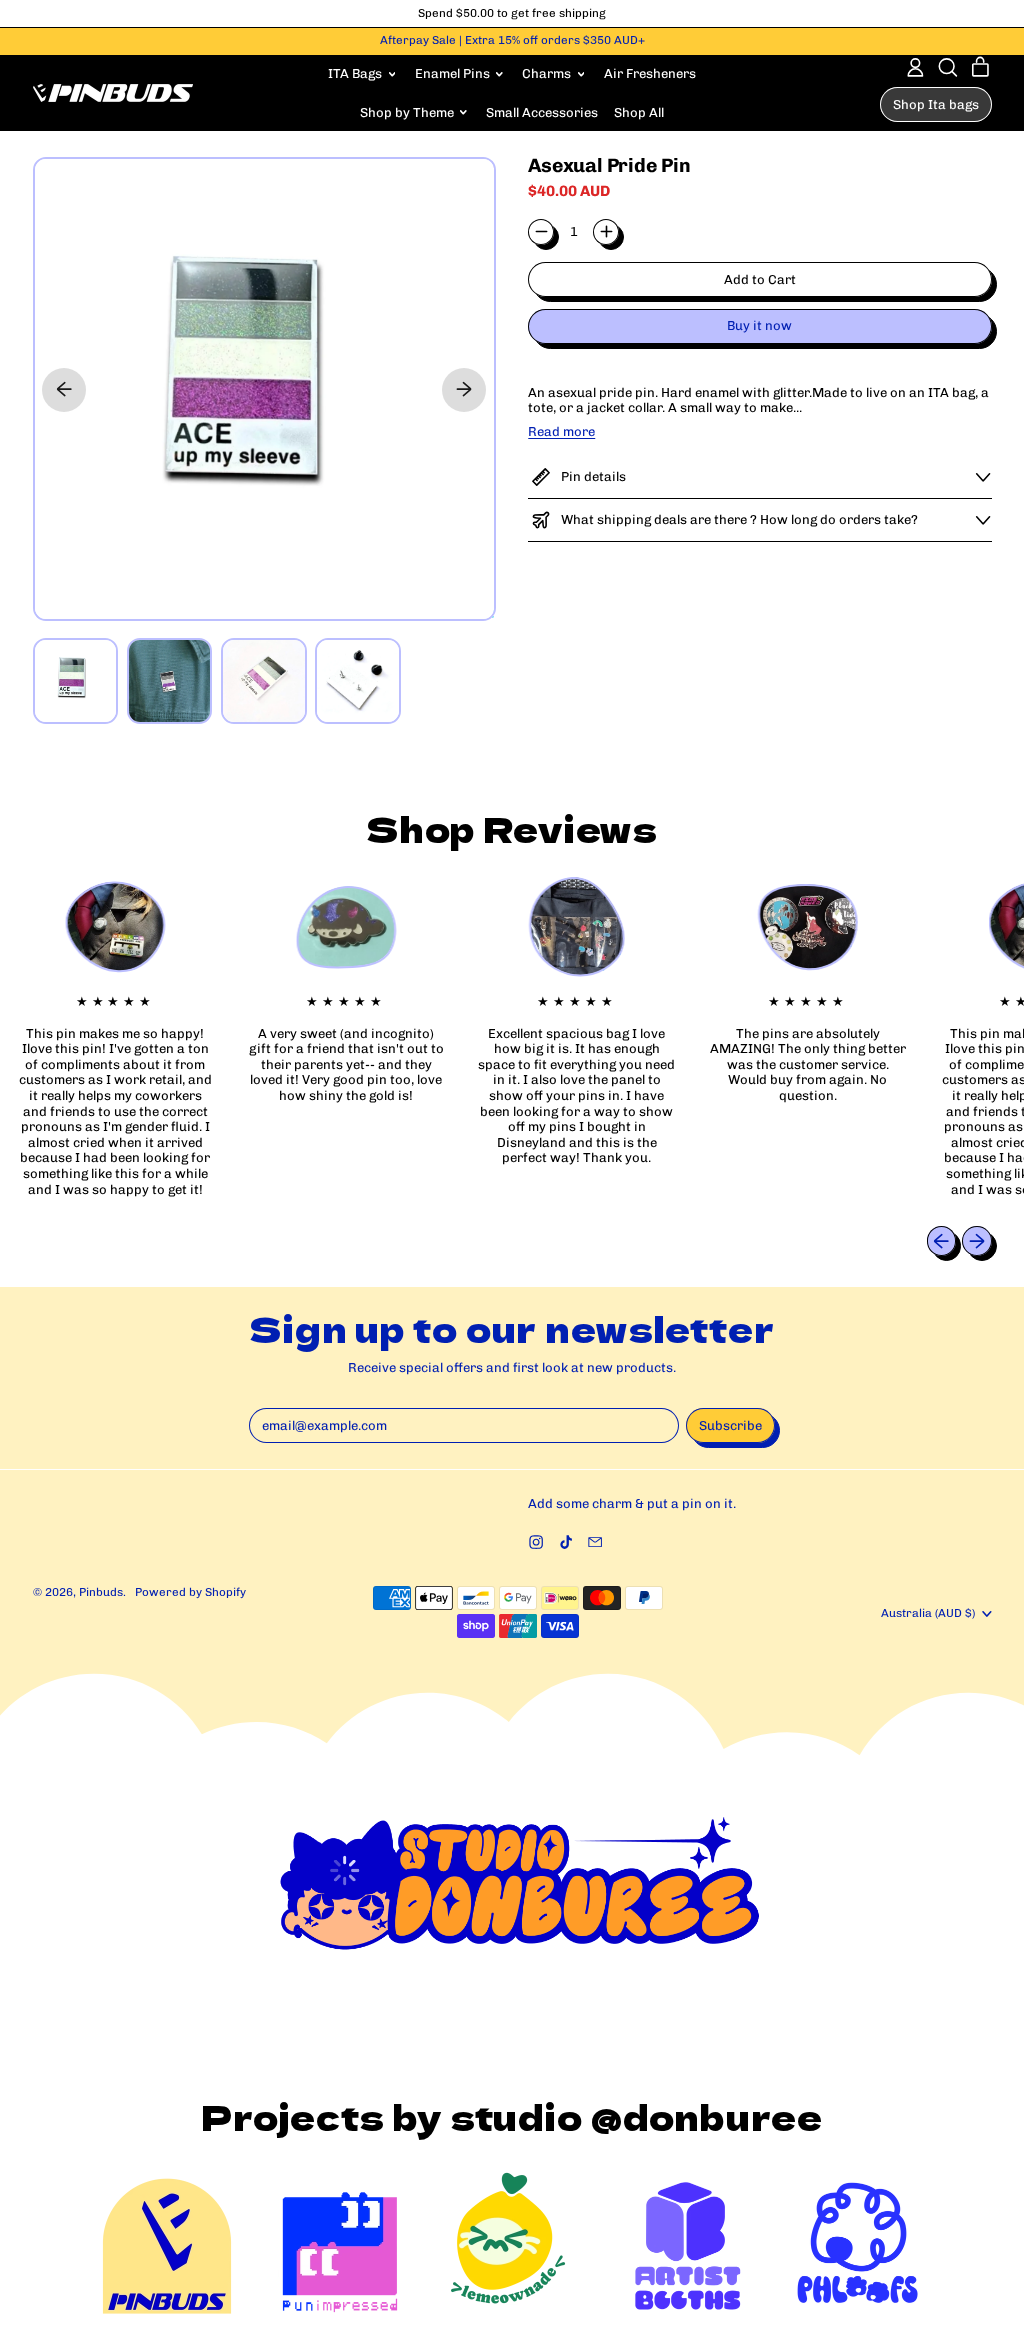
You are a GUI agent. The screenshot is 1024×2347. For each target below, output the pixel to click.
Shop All (639, 112)
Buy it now (759, 325)
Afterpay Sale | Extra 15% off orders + (512, 40)
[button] (947, 67)
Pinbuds (101, 1592)
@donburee (707, 2116)
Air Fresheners (650, 73)
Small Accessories (542, 112)
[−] (541, 232)
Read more (561, 431)
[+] (606, 232)
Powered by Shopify (190, 1592)
